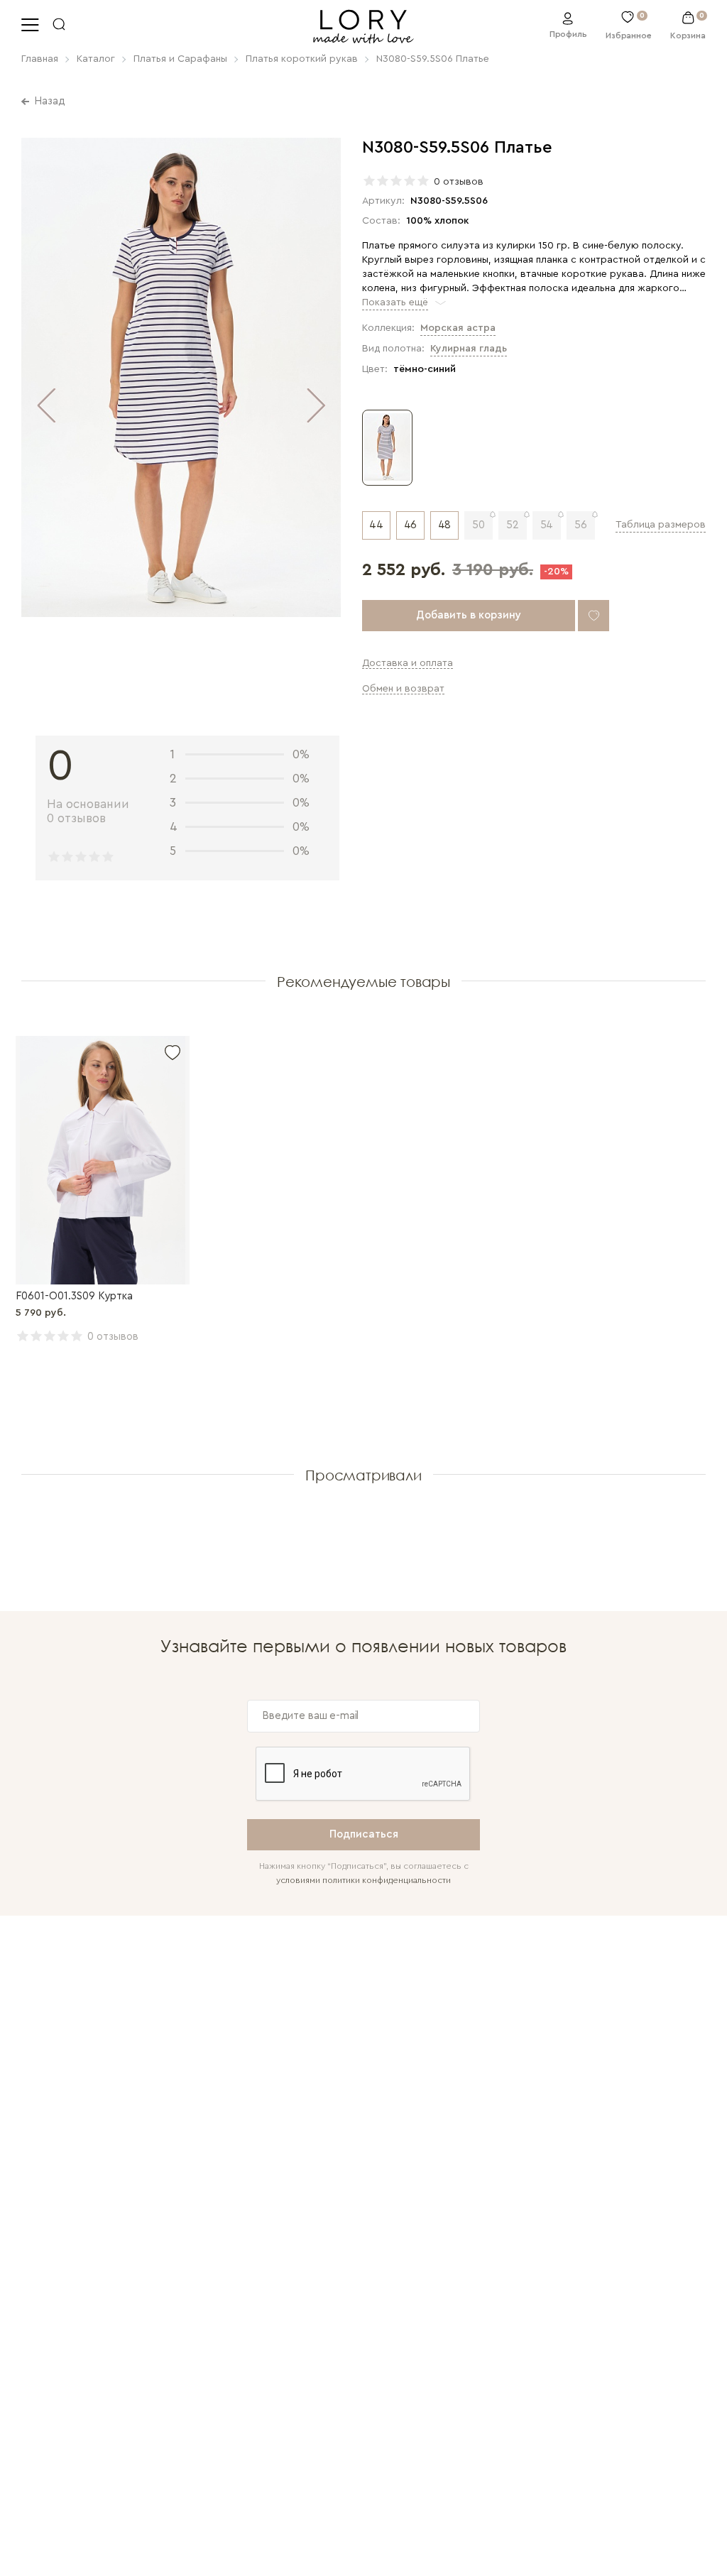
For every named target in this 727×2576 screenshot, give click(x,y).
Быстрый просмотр (103, 1160)
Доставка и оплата (408, 663)
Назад (50, 101)
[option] (181, 379)
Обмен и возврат (403, 689)
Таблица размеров (661, 525)
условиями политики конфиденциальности (363, 1880)
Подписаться (364, 1834)
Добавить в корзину (469, 615)
